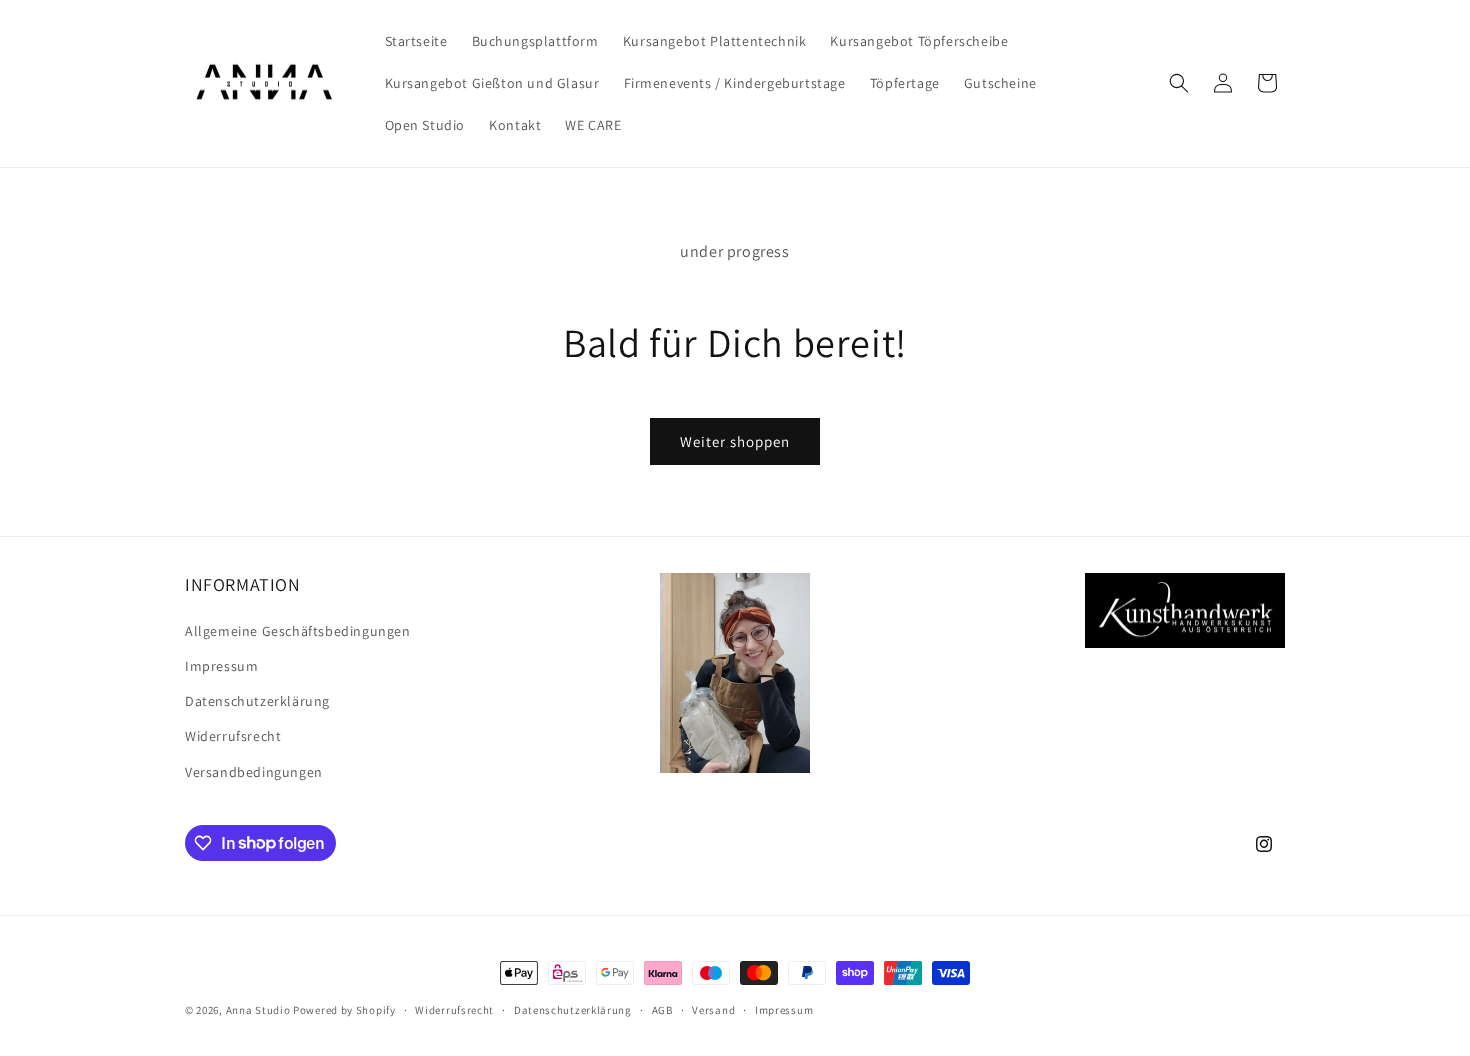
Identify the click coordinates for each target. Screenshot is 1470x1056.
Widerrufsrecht (233, 736)
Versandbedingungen (254, 771)
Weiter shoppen (735, 441)
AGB (662, 1009)
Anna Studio (258, 1010)
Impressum (221, 665)
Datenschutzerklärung (257, 700)
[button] (1179, 83)
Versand (713, 1009)
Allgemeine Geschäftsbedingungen (298, 630)
